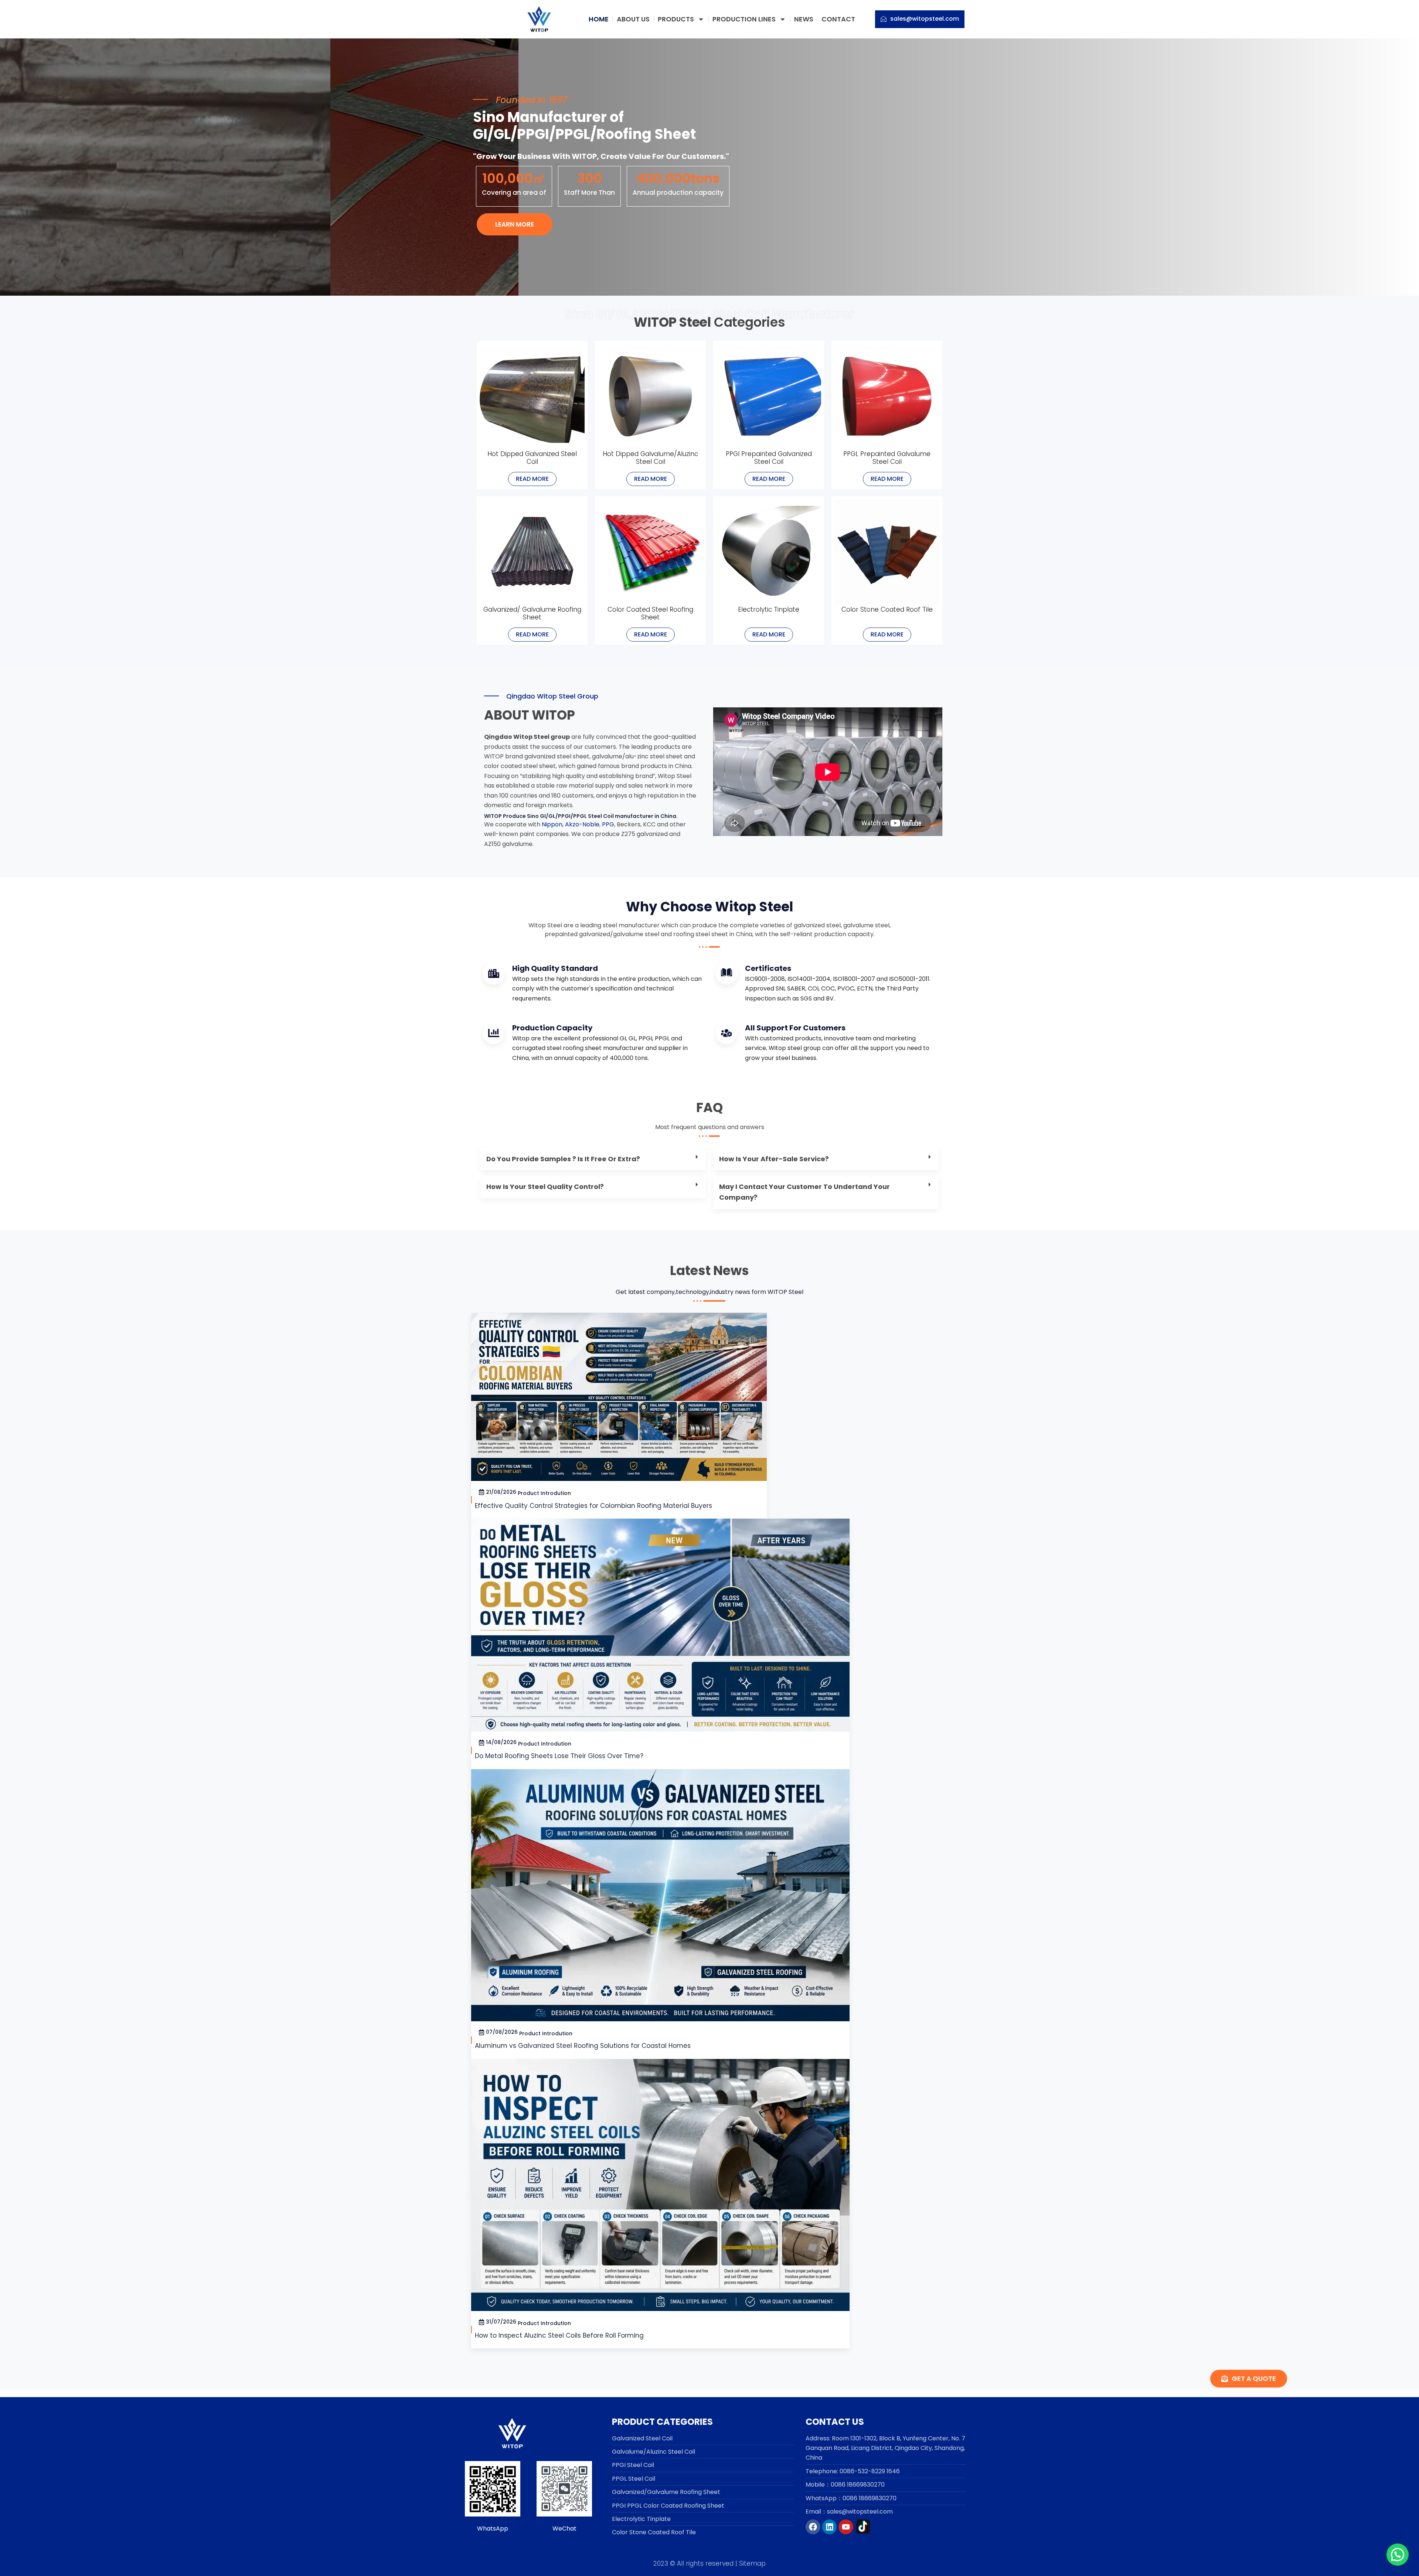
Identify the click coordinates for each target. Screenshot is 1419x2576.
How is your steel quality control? (546, 1187)
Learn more (515, 224)
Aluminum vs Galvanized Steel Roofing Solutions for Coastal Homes (583, 2046)
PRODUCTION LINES (744, 19)
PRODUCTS (676, 19)
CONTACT (838, 19)
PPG (608, 824)
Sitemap (752, 2563)
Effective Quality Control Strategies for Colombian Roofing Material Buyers (593, 1506)
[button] (593, 1159)
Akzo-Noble (582, 824)
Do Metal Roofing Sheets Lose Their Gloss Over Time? (559, 1756)
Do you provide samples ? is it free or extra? (563, 1159)
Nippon (552, 824)
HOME (599, 19)
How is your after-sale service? (775, 1159)
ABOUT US (633, 19)
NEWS (804, 19)
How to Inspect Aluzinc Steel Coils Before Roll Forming (559, 2335)
